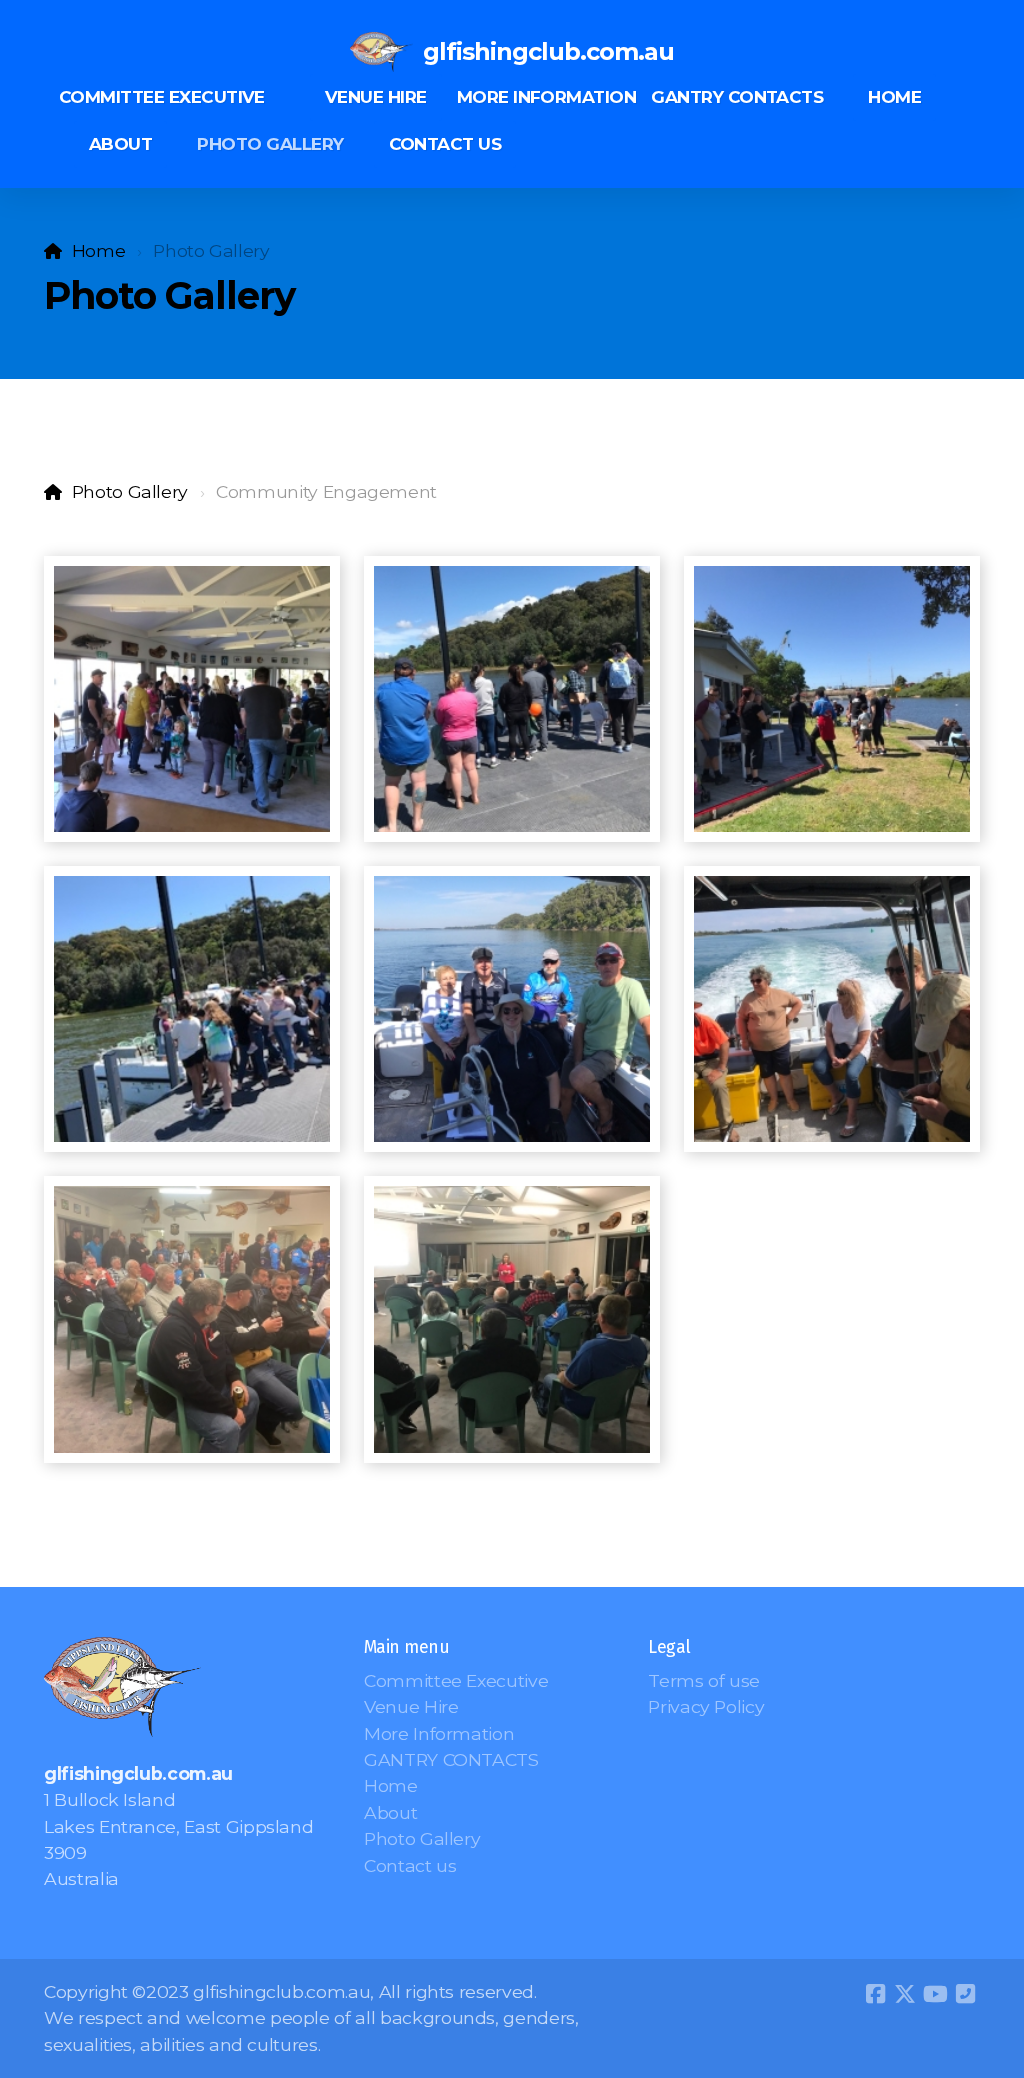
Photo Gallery (130, 491)
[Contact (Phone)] (965, 1994)
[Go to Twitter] (905, 1994)
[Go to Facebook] (875, 1994)
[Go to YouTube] (935, 1994)
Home (98, 250)
